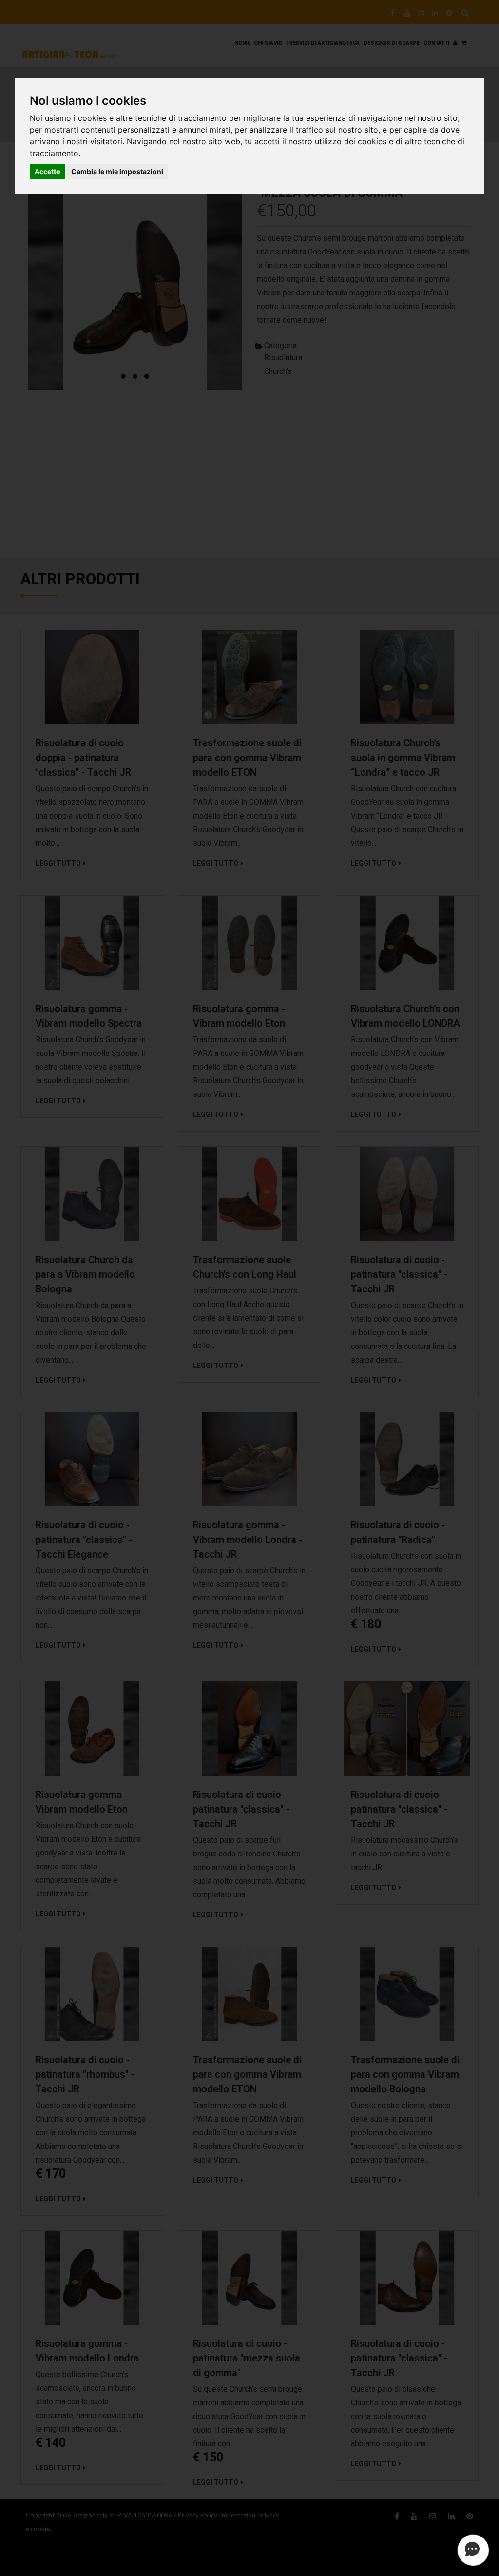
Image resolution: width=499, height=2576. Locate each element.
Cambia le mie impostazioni (117, 171)
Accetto (48, 171)
